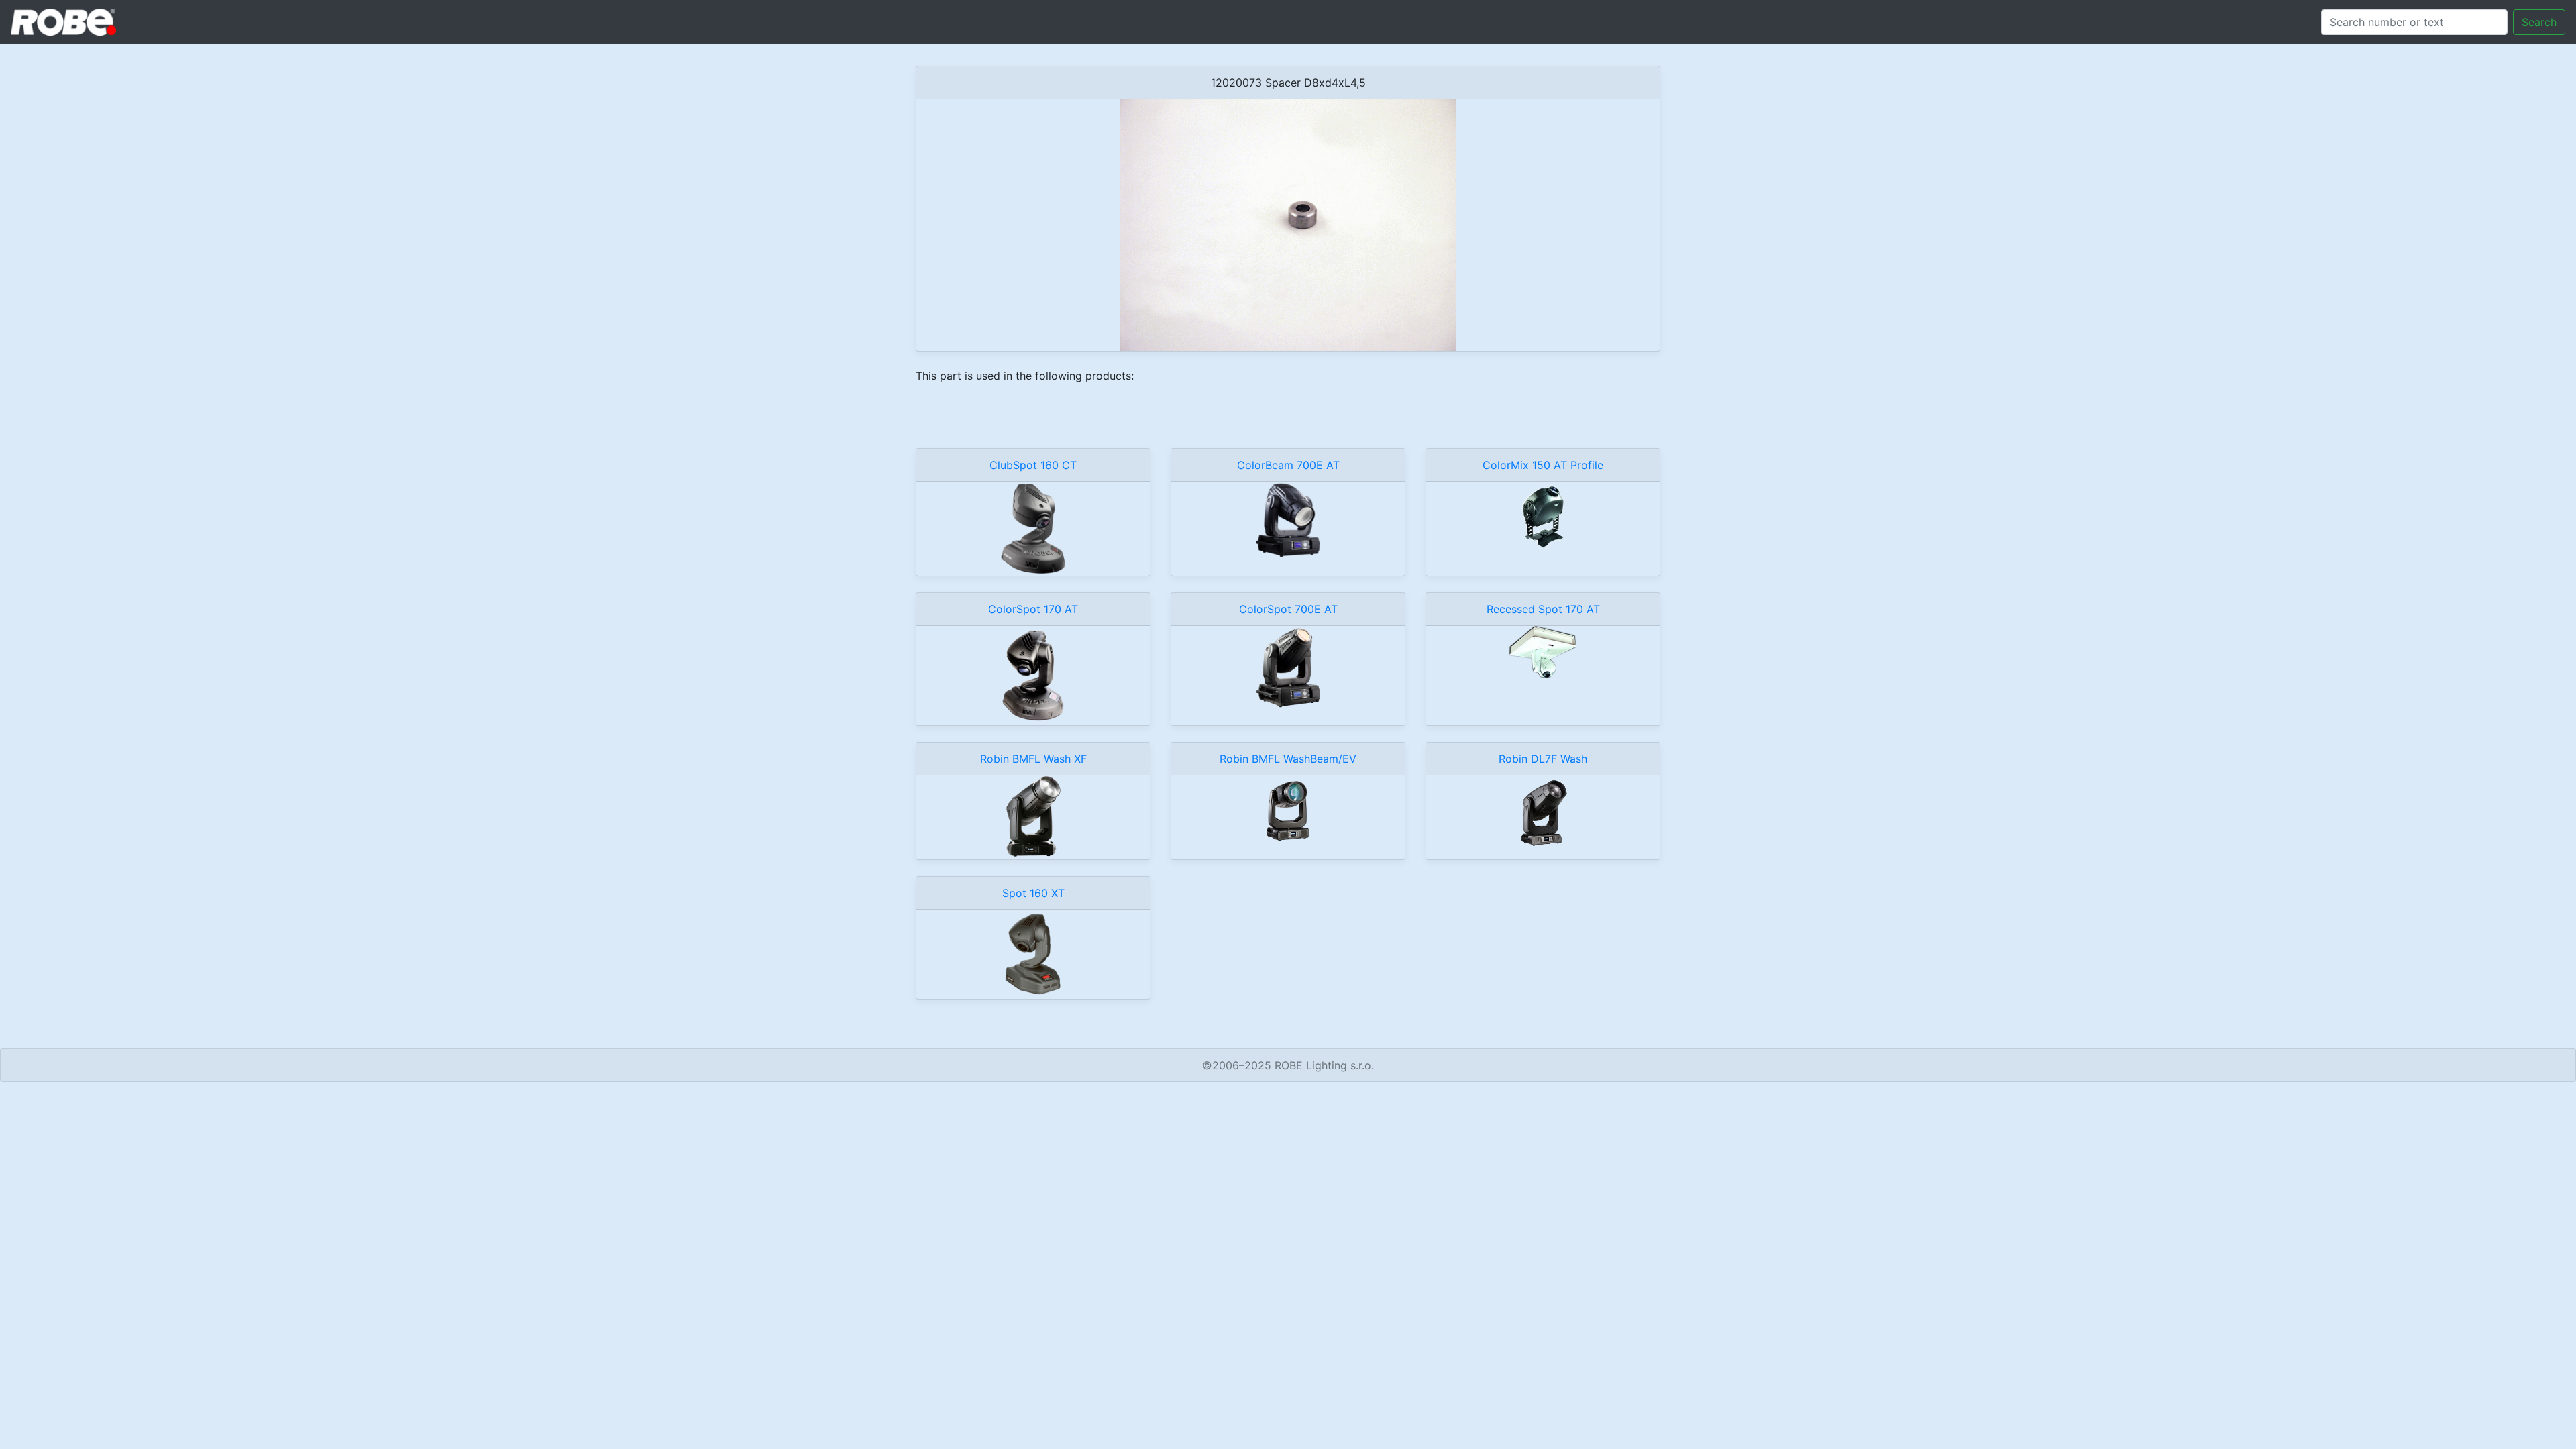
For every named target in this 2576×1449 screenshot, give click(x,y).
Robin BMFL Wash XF (1033, 759)
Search (2539, 22)
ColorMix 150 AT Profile (1543, 465)
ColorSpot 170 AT (1033, 609)
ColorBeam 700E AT (1288, 465)
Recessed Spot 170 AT (1543, 609)
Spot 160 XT (1033, 893)
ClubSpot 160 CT (1033, 465)
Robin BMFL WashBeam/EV (1288, 759)
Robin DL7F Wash (1543, 759)
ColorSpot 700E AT (1288, 609)
